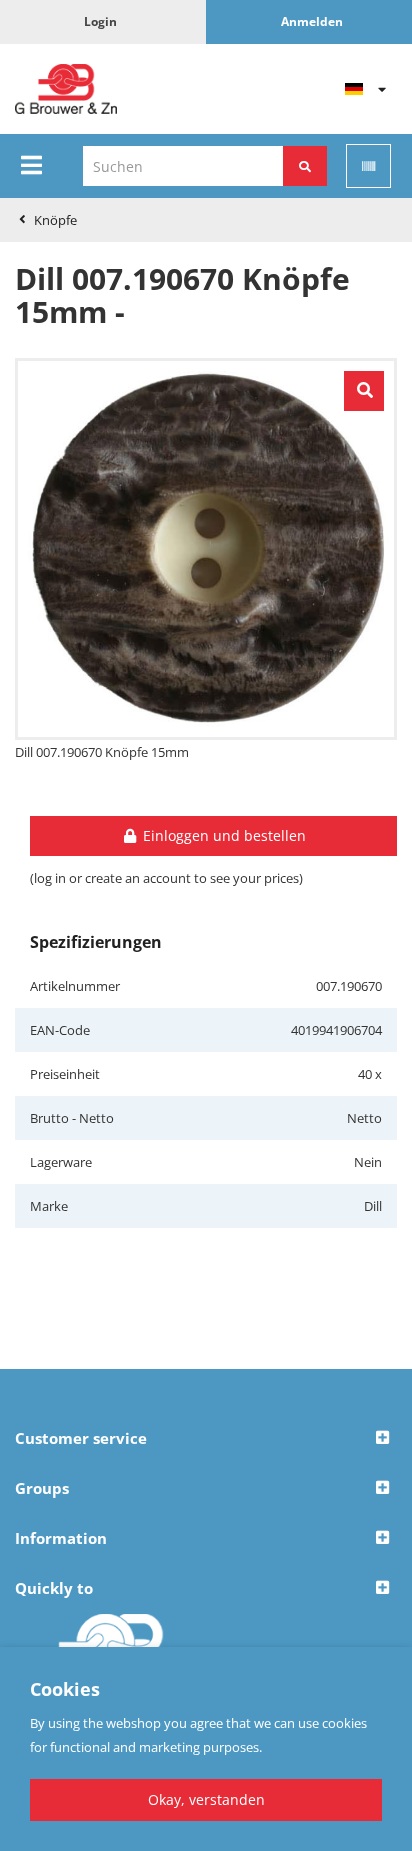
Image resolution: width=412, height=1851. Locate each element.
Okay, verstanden (206, 1799)
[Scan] (368, 166)
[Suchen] (305, 166)
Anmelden (312, 21)
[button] (206, 1439)
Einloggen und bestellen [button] (222, 835)
